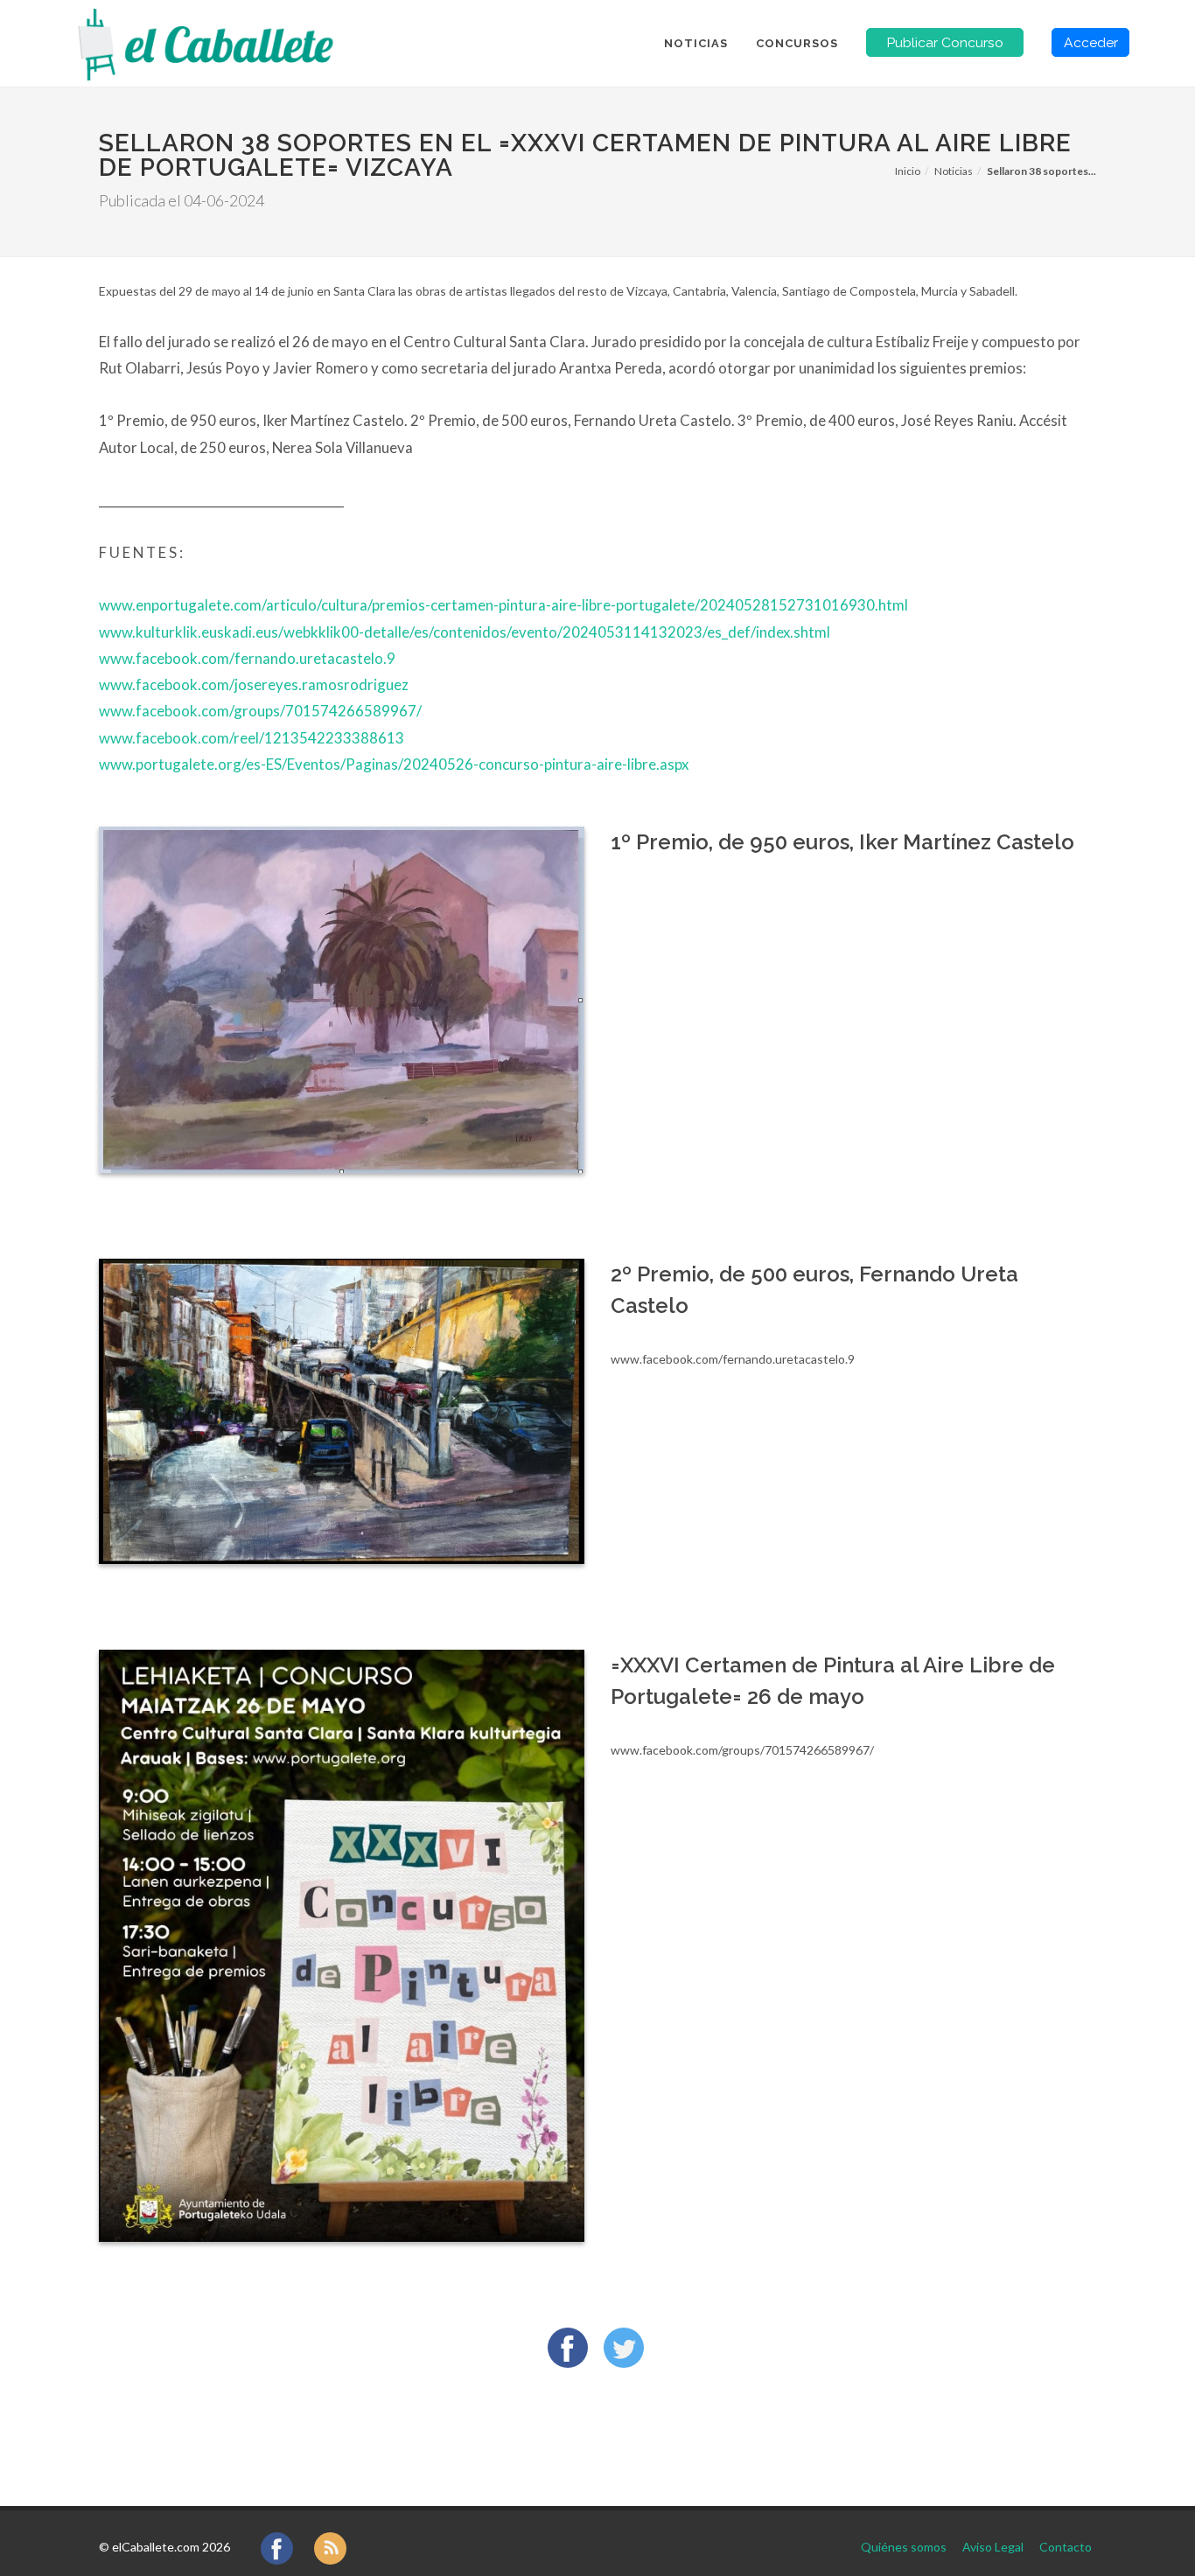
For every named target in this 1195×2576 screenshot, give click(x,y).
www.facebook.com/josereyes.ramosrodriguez (254, 684)
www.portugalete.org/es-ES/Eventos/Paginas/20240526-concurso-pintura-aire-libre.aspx (394, 764)
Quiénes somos (904, 2547)
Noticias (954, 171)
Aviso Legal (993, 2547)
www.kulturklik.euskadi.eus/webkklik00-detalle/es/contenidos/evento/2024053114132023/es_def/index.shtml (465, 632)
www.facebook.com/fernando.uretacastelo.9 (247, 658)
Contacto (1066, 2547)
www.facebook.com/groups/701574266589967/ (260, 711)
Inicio (908, 171)
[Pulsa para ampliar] (342, 1000)
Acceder (1091, 42)
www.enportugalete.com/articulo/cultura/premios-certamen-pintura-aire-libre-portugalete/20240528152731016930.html (503, 605)
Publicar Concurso (945, 42)
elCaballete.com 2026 (171, 2547)
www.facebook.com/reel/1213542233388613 (252, 738)
